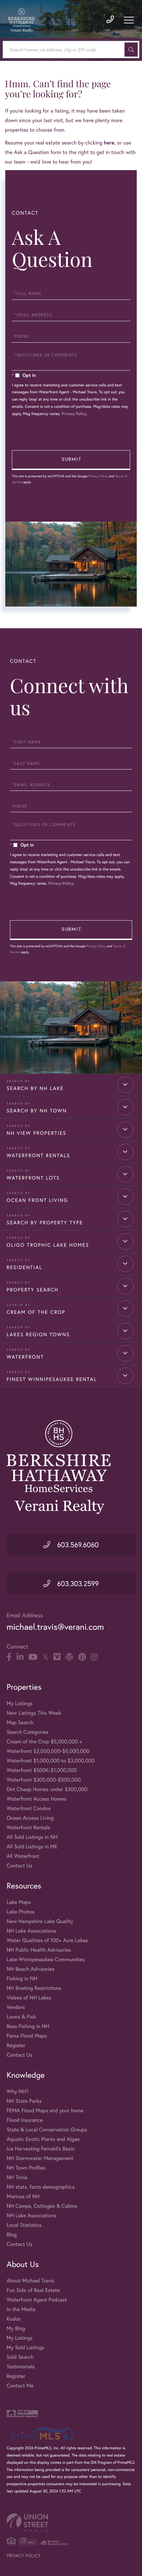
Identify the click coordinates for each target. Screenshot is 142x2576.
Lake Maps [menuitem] (19, 1902)
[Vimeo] (57, 1657)
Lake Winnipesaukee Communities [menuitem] (46, 1959)
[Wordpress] (69, 1657)
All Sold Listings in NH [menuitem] (32, 1837)
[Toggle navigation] (129, 20)
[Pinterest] (82, 1657)
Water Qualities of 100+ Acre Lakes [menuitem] (47, 1940)
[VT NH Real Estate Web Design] (71, 2523)
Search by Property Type (45, 1223)
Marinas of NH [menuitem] (23, 2196)
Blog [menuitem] (12, 2235)
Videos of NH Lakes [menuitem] (29, 1998)
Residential (24, 1267)
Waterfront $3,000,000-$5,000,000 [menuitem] (48, 1751)
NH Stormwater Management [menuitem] (40, 2158)
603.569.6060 (77, 1545)
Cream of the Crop (36, 1312)
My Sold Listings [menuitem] (25, 2347)
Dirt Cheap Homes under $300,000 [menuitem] (47, 1789)
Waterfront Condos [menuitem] (29, 1808)
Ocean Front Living (37, 1200)
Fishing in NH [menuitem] (22, 1978)
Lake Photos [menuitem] (20, 1912)
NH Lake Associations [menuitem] (32, 1931)
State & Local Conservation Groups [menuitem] (47, 2130)
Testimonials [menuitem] (21, 2367)
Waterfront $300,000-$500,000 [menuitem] (44, 1780)
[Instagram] (94, 1657)
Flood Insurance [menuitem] (25, 2120)
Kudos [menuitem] (14, 2319)
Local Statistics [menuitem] (24, 2225)
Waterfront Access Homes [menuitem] (36, 1799)
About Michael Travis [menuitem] (30, 2281)
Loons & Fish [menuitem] (21, 2017)
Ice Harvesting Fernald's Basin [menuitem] (41, 2149)
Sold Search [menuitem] (20, 2357)
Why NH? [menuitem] (18, 2091)
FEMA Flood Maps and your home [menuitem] (45, 2110)
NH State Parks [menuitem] (24, 2101)
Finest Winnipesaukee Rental (52, 1379)
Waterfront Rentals (38, 1156)
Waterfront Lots (33, 1178)
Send (71, 460)
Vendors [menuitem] (16, 2007)
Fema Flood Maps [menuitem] (27, 2036)
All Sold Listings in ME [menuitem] (32, 1847)
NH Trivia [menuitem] (17, 2177)
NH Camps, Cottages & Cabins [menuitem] (42, 2206)
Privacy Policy (74, 414)
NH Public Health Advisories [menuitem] (39, 1950)
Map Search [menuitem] (20, 1722)
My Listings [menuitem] (20, 1703)
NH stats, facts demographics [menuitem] (41, 2187)
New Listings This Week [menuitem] (34, 1713)
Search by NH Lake (35, 1088)
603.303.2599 (77, 1583)
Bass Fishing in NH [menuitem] (28, 2026)
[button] (131, 50)
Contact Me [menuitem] (20, 2386)
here (109, 143)
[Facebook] (9, 1657)
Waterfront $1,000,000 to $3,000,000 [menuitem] (51, 1761)
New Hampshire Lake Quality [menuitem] (40, 1921)
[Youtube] (33, 1657)
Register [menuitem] (16, 2045)
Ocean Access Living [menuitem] (30, 1818)
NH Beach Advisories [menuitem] (31, 1969)
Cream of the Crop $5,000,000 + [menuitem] (44, 1742)
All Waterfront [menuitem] (23, 1856)
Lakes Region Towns (38, 1335)
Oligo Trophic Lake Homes (48, 1245)
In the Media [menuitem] (21, 2309)
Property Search (33, 1290)
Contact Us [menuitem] (19, 1866)
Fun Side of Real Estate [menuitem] (33, 2290)
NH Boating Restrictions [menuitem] (34, 1988)
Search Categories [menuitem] (28, 1732)
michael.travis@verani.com (55, 1627)
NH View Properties (36, 1133)
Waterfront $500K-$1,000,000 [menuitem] (42, 1770)
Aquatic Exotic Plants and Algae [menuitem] (43, 2139)
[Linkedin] (20, 1657)
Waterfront (25, 1357)
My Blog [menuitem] (16, 2328)
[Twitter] (45, 1657)
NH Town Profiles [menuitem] (26, 2168)
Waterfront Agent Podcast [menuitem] (37, 2300)
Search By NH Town (37, 1111)
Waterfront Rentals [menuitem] (28, 1827)
